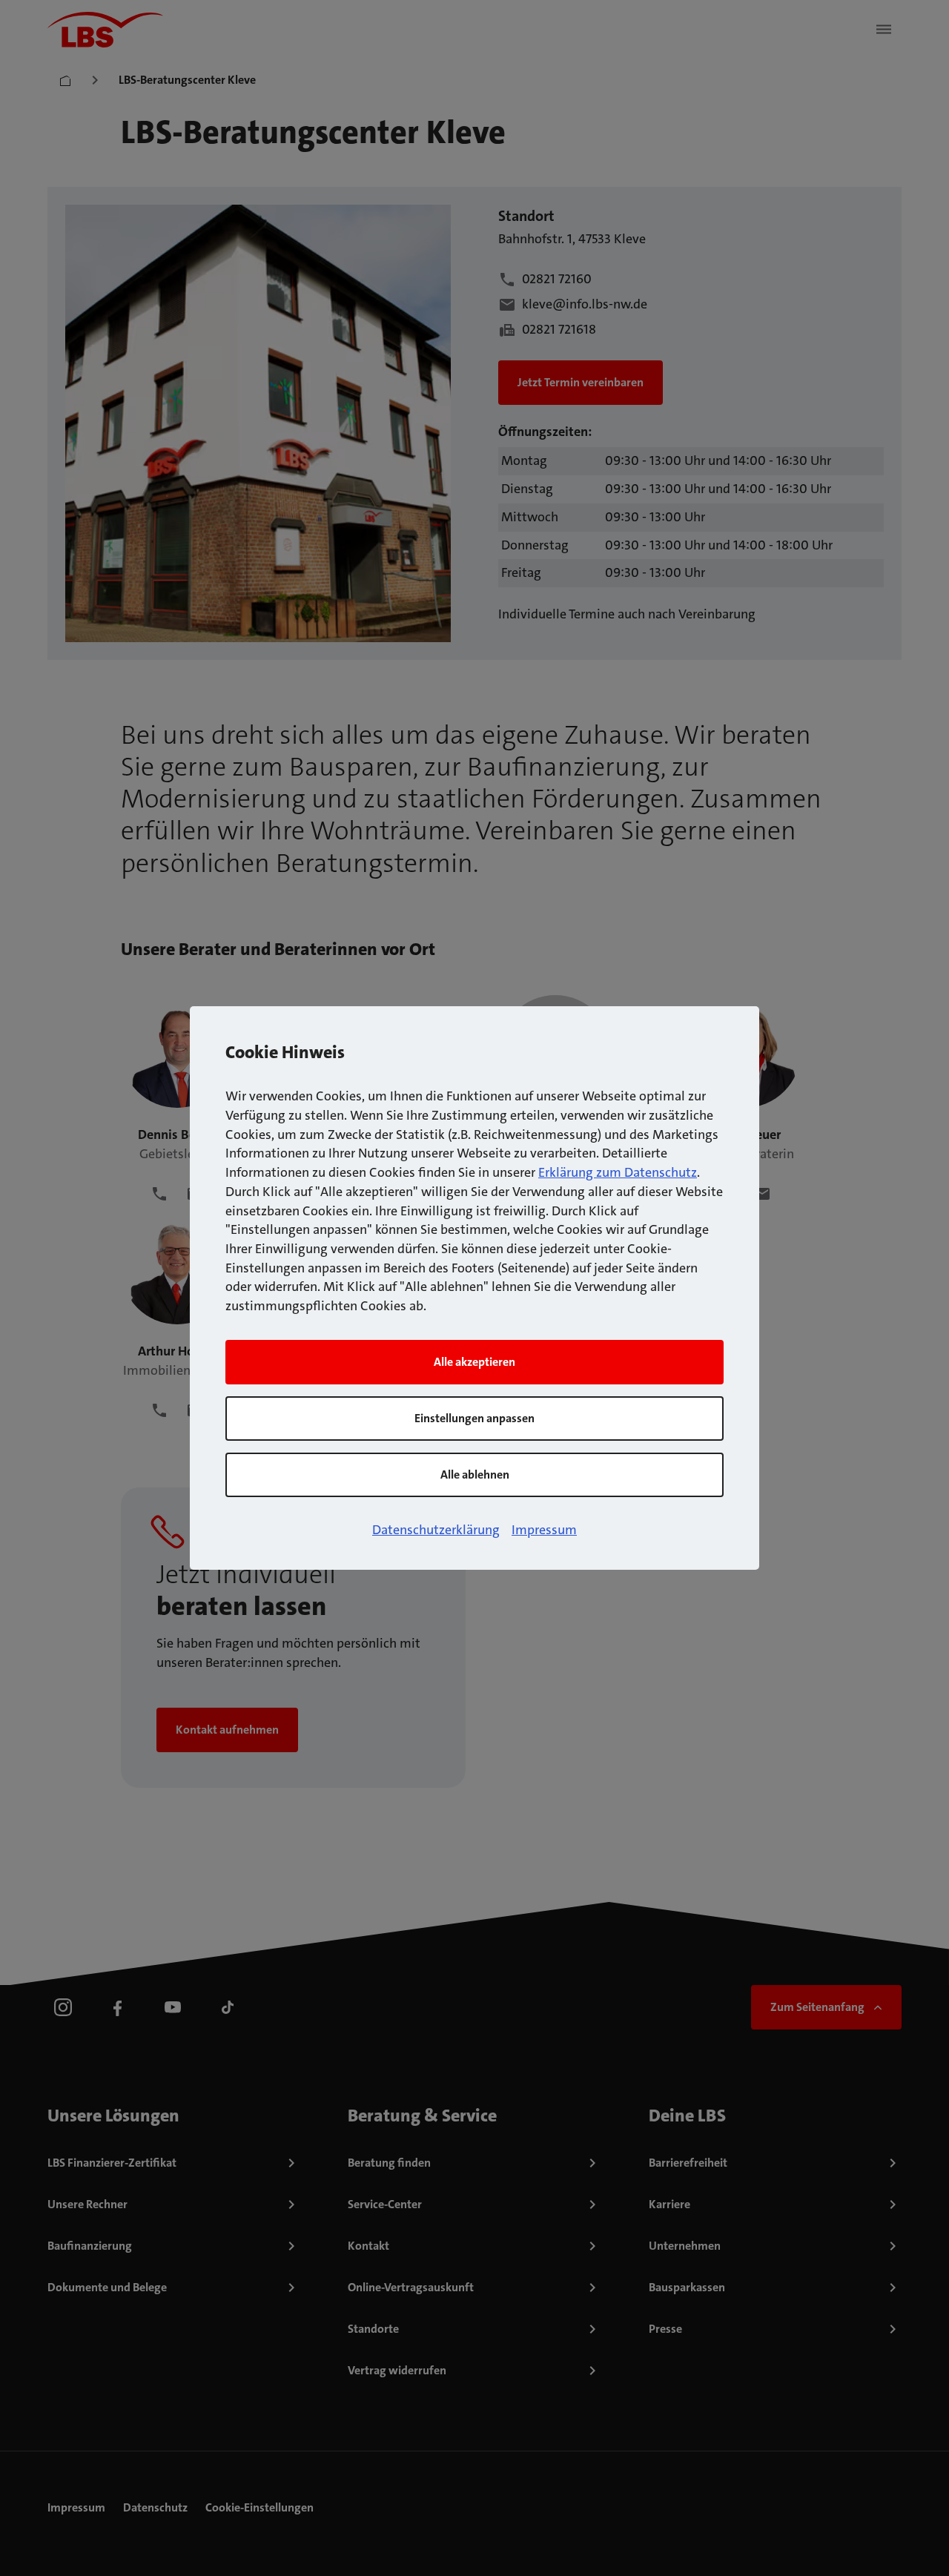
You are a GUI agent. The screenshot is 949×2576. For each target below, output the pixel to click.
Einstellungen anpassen (474, 1418)
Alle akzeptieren (474, 1362)
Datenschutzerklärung (436, 1530)
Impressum (544, 1530)
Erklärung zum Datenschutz (618, 1172)
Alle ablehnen (475, 1474)
